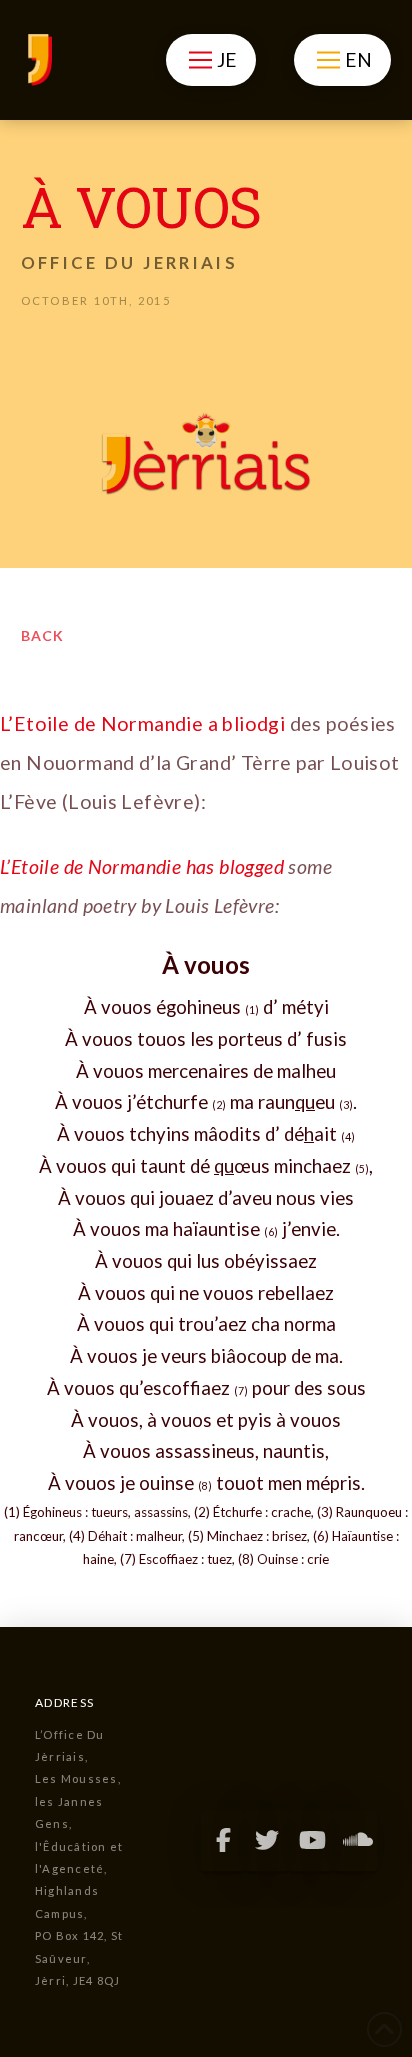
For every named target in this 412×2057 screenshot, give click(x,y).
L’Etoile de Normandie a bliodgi (142, 723)
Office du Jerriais (129, 262)
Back (42, 635)
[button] (210, 60)
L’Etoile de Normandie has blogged (142, 866)
